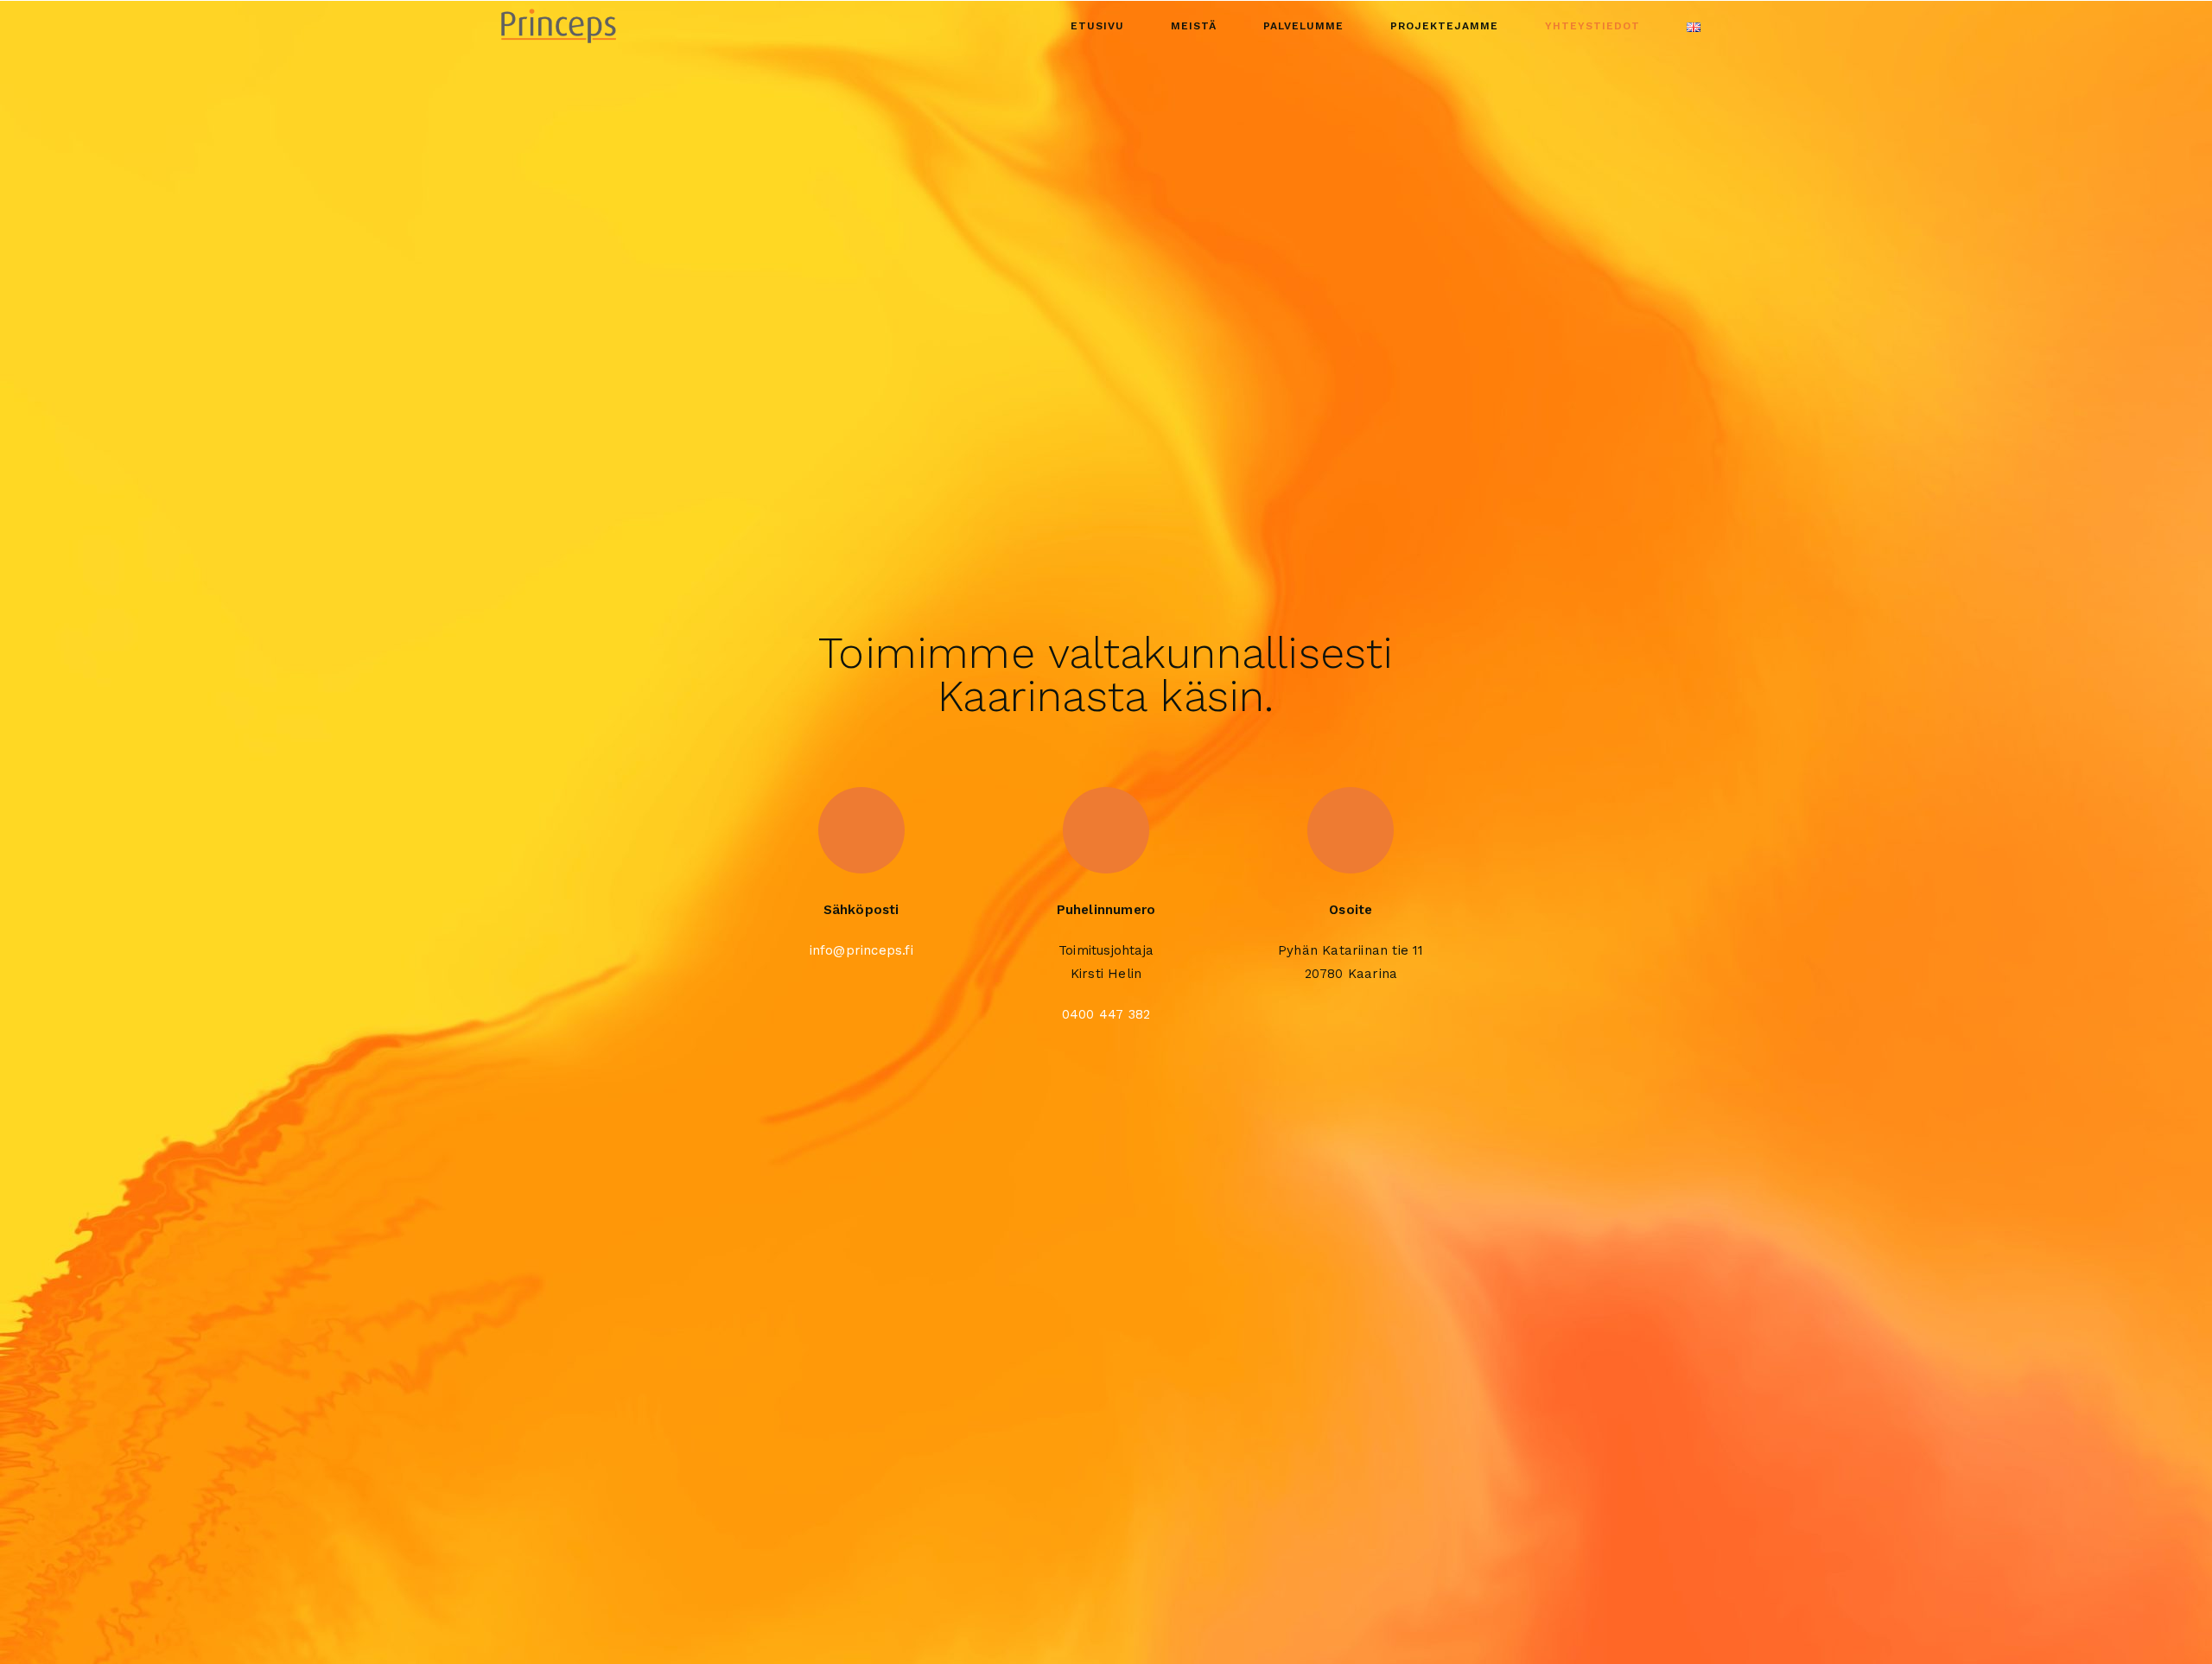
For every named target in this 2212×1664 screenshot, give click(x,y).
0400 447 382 (1106, 1014)
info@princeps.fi (861, 950)
